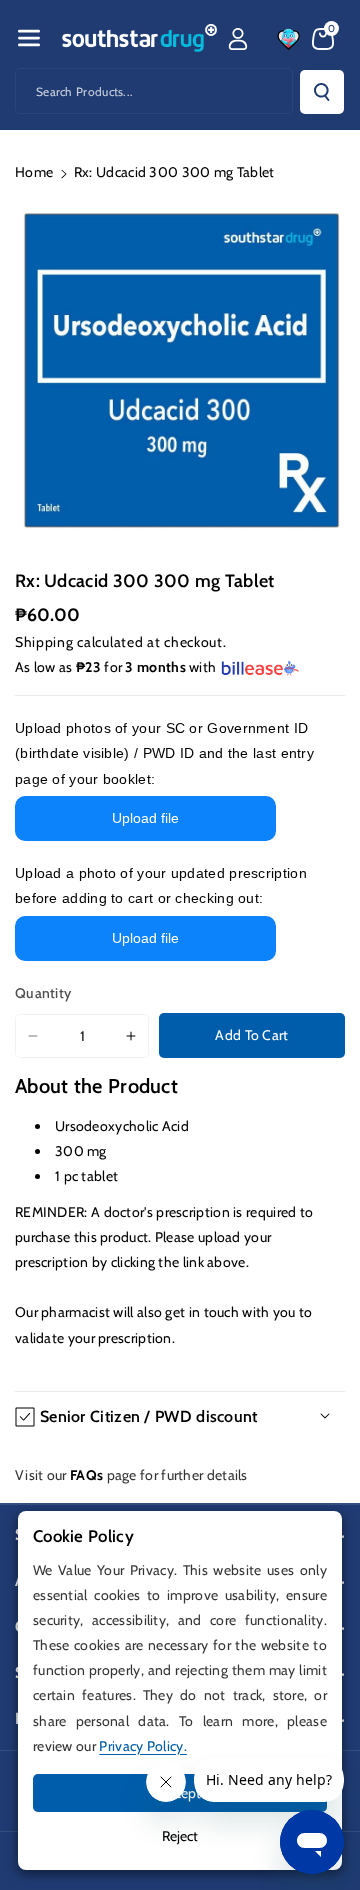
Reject (180, 1836)
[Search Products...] (322, 92)
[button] (29, 38)
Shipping (44, 642)
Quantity (43, 993)
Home (34, 172)
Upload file (145, 818)
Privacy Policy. (143, 1746)
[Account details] (238, 39)
